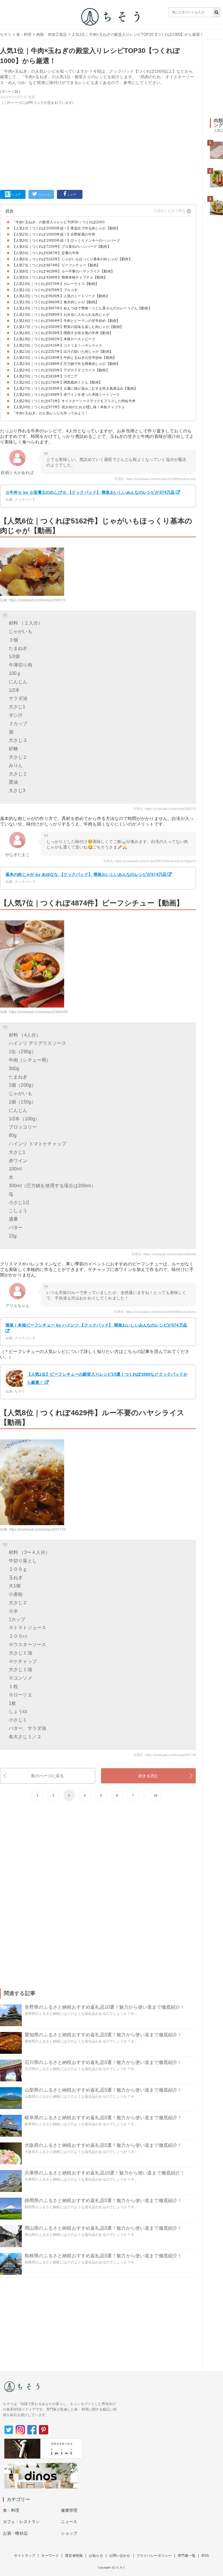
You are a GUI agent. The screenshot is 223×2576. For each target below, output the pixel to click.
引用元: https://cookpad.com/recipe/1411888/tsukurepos (155, 479)
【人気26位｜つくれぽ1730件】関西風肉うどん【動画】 (57, 382)
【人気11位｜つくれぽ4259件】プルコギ (45, 290)
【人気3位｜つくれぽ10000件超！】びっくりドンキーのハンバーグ (66, 240)
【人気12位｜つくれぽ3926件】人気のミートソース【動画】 (61, 296)
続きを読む (149, 1776)
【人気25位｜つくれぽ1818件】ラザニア (45, 376)
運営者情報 (74, 2556)
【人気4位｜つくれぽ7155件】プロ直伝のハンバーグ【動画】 (62, 247)
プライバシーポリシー (154, 2556)
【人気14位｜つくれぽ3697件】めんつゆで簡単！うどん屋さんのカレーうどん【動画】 (82, 308)
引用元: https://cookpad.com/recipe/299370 (165, 809)
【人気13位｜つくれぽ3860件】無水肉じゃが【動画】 (55, 302)
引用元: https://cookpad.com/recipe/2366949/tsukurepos (155, 1312)
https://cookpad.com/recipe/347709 (37, 1529)
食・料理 (24, 34)
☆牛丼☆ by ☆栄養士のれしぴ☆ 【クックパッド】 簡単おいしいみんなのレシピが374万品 (90, 492)
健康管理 (69, 2510)
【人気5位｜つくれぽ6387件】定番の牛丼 (46, 253)
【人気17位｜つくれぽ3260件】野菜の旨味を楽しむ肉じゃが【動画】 (68, 327)
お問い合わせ (120, 2556)
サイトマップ (25, 2556)
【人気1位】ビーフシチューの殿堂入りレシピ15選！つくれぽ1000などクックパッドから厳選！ (107, 1378)
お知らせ (96, 2556)
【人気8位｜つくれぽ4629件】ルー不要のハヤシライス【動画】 (63, 271)
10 (156, 1795)
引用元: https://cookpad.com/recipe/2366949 (164, 1254)
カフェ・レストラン (21, 2522)
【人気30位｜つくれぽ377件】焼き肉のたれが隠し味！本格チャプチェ (69, 407)
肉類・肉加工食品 (52, 34)
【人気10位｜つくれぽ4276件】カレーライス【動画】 (55, 284)
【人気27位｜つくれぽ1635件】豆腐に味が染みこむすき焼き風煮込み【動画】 (75, 388)
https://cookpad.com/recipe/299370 (37, 600)
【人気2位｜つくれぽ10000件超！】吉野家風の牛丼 (54, 234)
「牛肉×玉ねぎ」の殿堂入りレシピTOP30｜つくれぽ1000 (58, 222)
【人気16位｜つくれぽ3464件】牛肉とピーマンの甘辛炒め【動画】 (66, 321)
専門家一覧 (187, 2556)
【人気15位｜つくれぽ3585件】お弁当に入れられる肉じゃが (61, 315)
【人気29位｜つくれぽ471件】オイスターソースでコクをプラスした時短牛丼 (74, 401)
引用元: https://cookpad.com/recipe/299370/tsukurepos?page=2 (150, 861)
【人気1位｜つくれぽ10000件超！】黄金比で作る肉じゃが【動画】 (66, 228)
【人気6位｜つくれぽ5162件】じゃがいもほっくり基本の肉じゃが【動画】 (72, 259)
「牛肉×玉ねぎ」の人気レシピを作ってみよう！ (50, 413)
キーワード (50, 2556)
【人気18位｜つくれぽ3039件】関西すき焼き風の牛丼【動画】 (63, 333)
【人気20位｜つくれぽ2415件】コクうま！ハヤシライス (57, 345)
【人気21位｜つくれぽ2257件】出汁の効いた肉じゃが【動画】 (63, 352)
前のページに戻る (47, 1776)
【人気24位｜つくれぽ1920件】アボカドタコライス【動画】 (61, 370)
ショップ (69, 2533)
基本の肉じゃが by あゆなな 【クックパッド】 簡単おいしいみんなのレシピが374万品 (86, 874)
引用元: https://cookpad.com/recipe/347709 (165, 1755)
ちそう (6, 34)
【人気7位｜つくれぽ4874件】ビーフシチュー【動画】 (56, 265)
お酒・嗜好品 (15, 2533)
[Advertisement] (98, 146)
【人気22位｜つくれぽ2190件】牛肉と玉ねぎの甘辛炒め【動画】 (64, 358)
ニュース (69, 2522)
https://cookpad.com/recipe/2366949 (38, 1012)
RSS (205, 2556)
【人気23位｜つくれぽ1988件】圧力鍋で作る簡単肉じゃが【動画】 (66, 364)
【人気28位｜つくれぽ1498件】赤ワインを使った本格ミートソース (66, 395)
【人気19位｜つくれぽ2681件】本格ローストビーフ (54, 339)
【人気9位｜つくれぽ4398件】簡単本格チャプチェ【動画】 (60, 277)
